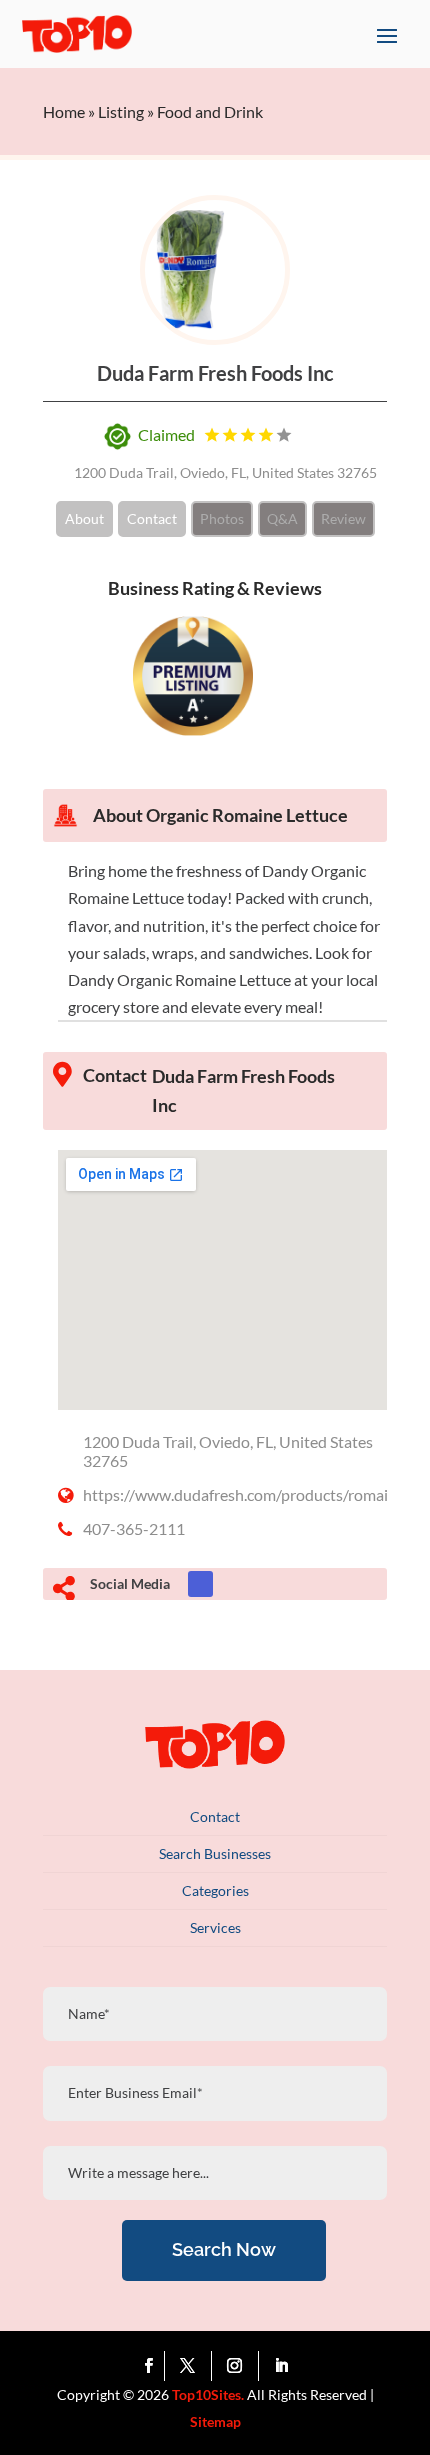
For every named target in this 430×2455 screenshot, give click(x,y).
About (84, 518)
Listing (121, 111)
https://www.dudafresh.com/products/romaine (244, 1494)
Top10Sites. (208, 2394)
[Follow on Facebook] (149, 2366)
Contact (152, 518)
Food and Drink (210, 111)
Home (64, 111)
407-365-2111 (134, 1528)
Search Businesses (215, 1853)
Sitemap (215, 2421)
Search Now (224, 2249)
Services (215, 1927)
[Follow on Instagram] (239, 2366)
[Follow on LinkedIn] (282, 2366)
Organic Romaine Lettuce (247, 815)
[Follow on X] (192, 2366)
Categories (215, 1890)
